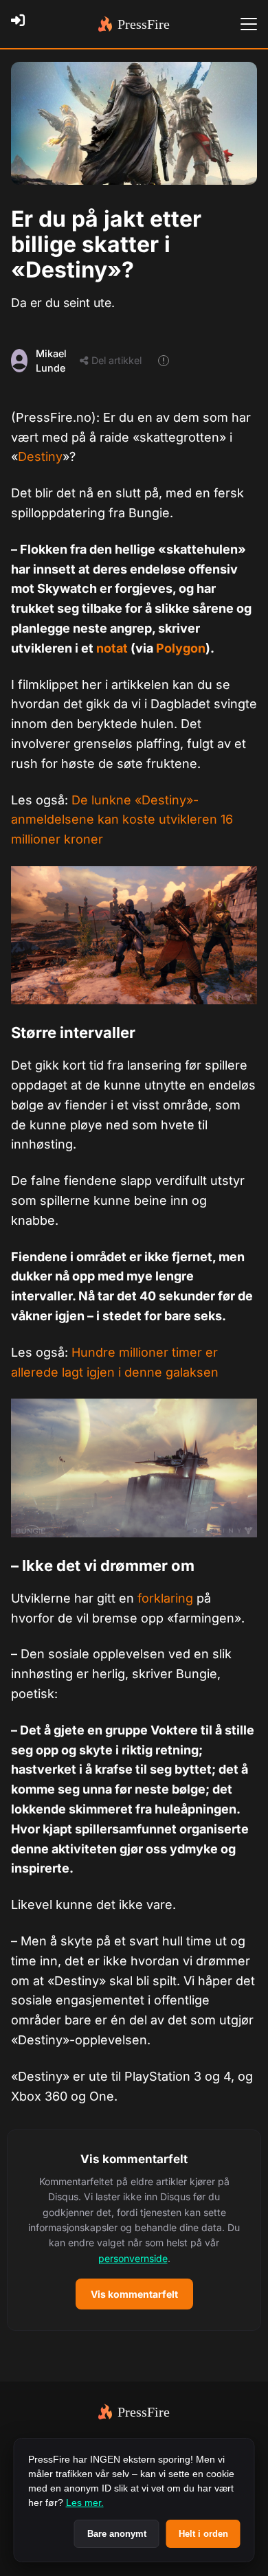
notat (112, 648)
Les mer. (85, 2502)
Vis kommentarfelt (134, 2294)
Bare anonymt (117, 2534)
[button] (134, 2230)
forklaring (165, 1598)
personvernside (133, 2258)
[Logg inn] (22, 24)
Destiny (40, 456)
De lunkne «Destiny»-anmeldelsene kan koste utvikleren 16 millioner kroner (122, 820)
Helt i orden (203, 2534)
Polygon (181, 648)
